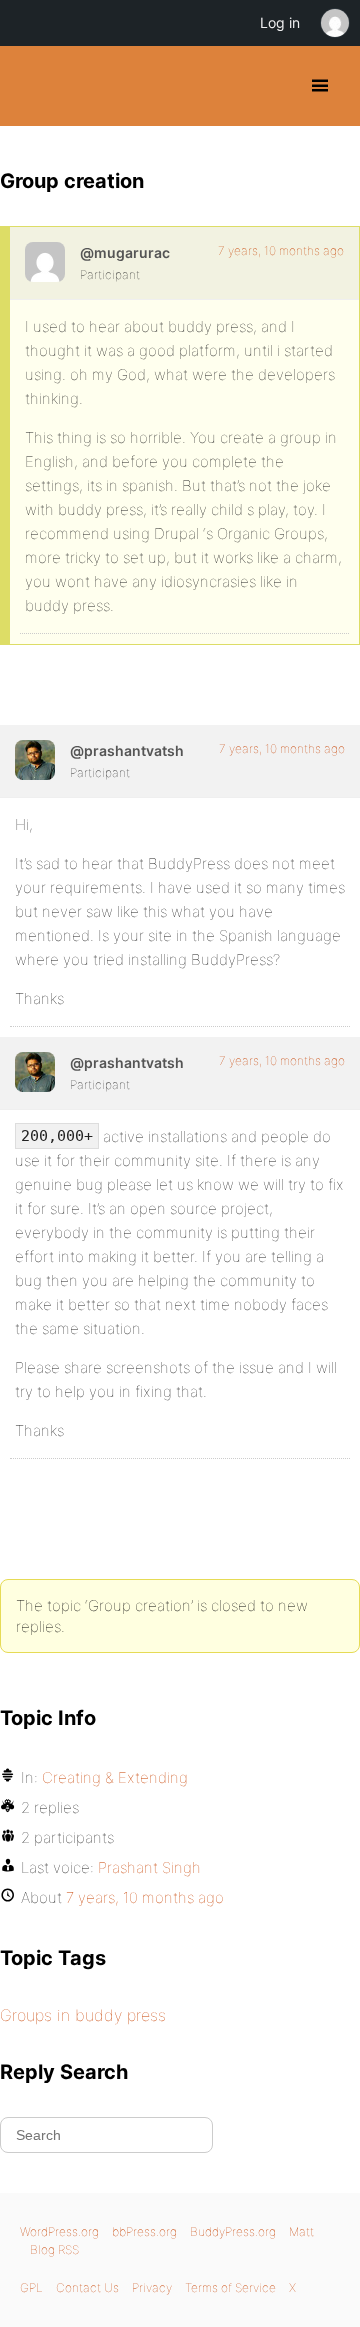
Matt (301, 2231)
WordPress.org (59, 2231)
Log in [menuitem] (280, 22)
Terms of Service (230, 2287)
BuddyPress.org (32, 86)
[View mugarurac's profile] (45, 262)
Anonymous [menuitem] (334, 23)
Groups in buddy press (83, 2015)
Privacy (152, 2287)
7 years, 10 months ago (281, 250)
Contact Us (87, 2287)
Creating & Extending (115, 1777)
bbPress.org (144, 2231)
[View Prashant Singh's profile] (35, 760)
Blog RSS (54, 2249)
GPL (31, 2287)
